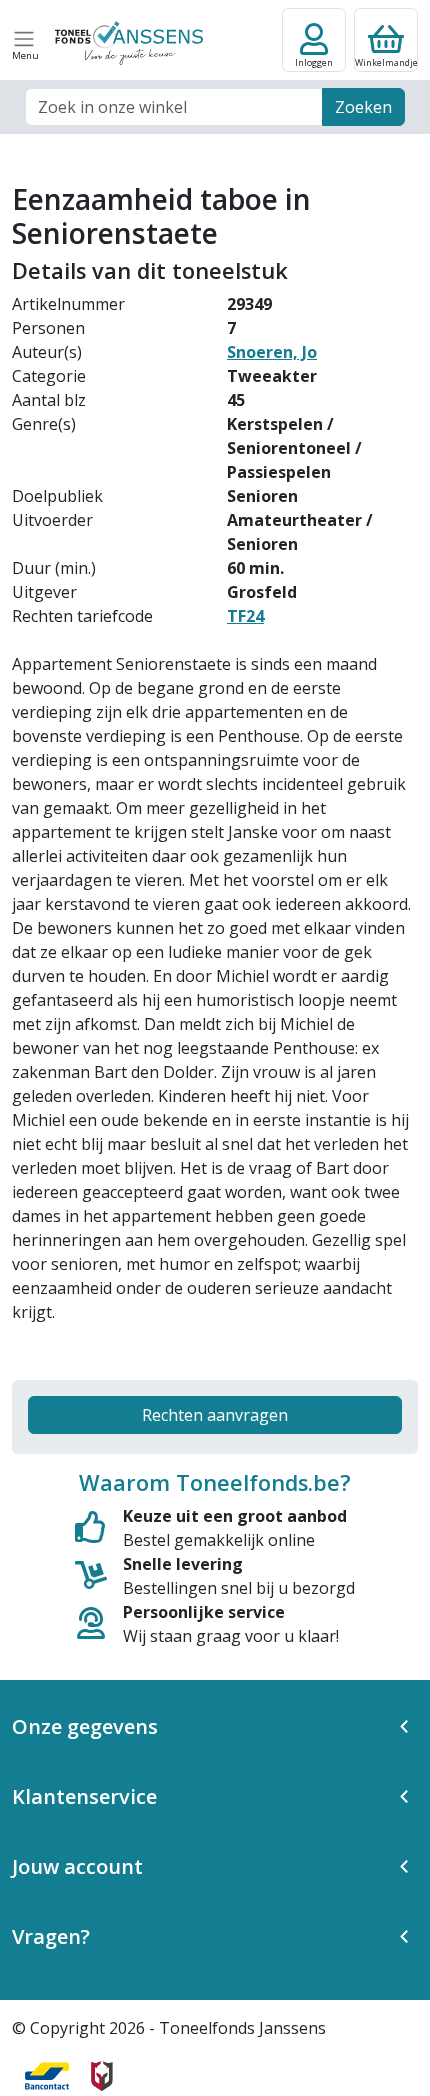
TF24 (245, 616)
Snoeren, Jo (272, 352)
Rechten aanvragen (215, 1415)
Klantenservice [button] (84, 1796)
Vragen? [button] (51, 1936)
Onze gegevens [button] (85, 1726)
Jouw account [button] (77, 1866)
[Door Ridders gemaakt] (102, 2076)
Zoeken (363, 107)
